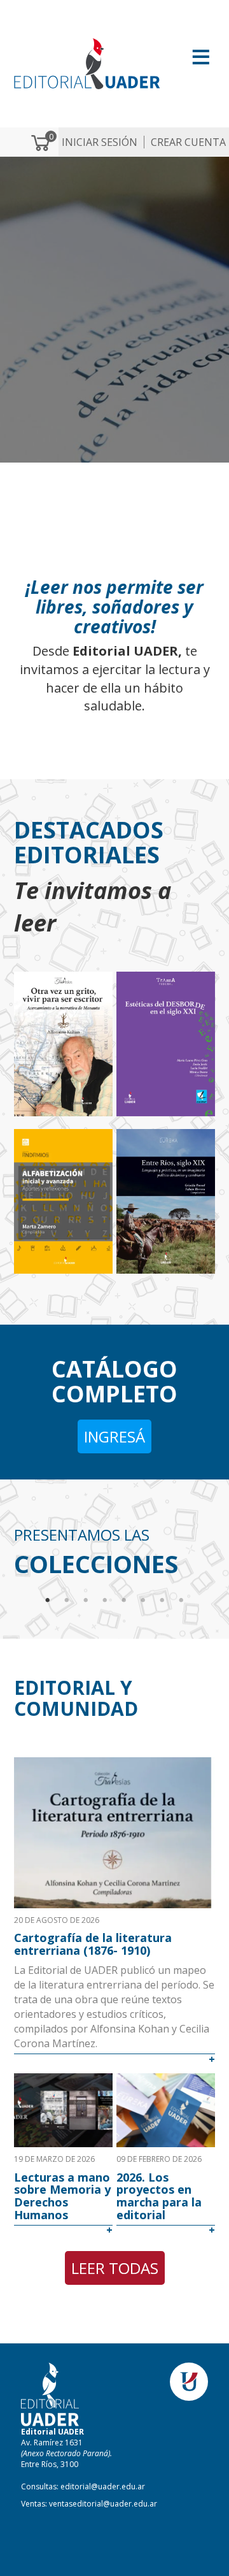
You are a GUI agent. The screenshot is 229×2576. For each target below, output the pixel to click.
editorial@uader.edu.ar (103, 2486)
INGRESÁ (114, 1436)
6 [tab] (143, 1601)
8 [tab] (181, 1601)
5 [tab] (124, 1601)
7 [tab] (162, 1601)
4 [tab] (105, 1601)
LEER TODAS (115, 2268)
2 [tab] (67, 1601)
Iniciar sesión (100, 142)
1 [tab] (48, 1601)
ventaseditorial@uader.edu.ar (103, 2504)
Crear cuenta (188, 142)
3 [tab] (86, 1601)
